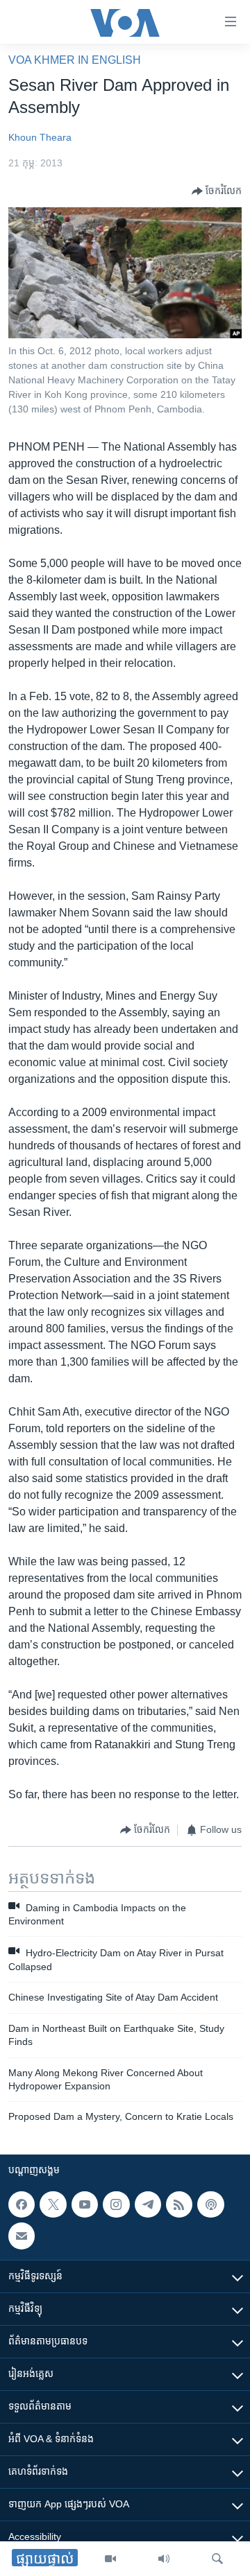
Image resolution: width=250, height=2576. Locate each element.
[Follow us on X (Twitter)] (53, 2204)
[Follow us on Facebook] (22, 2204)
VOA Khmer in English (75, 60)
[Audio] (164, 2559)
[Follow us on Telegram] (148, 2204)
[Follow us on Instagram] (116, 2204)
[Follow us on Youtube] (85, 2204)
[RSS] (179, 2204)
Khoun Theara (40, 137)
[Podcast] (210, 2204)
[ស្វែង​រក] (217, 2559)
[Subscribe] (22, 2236)
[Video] (110, 2559)
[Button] (217, 191)
